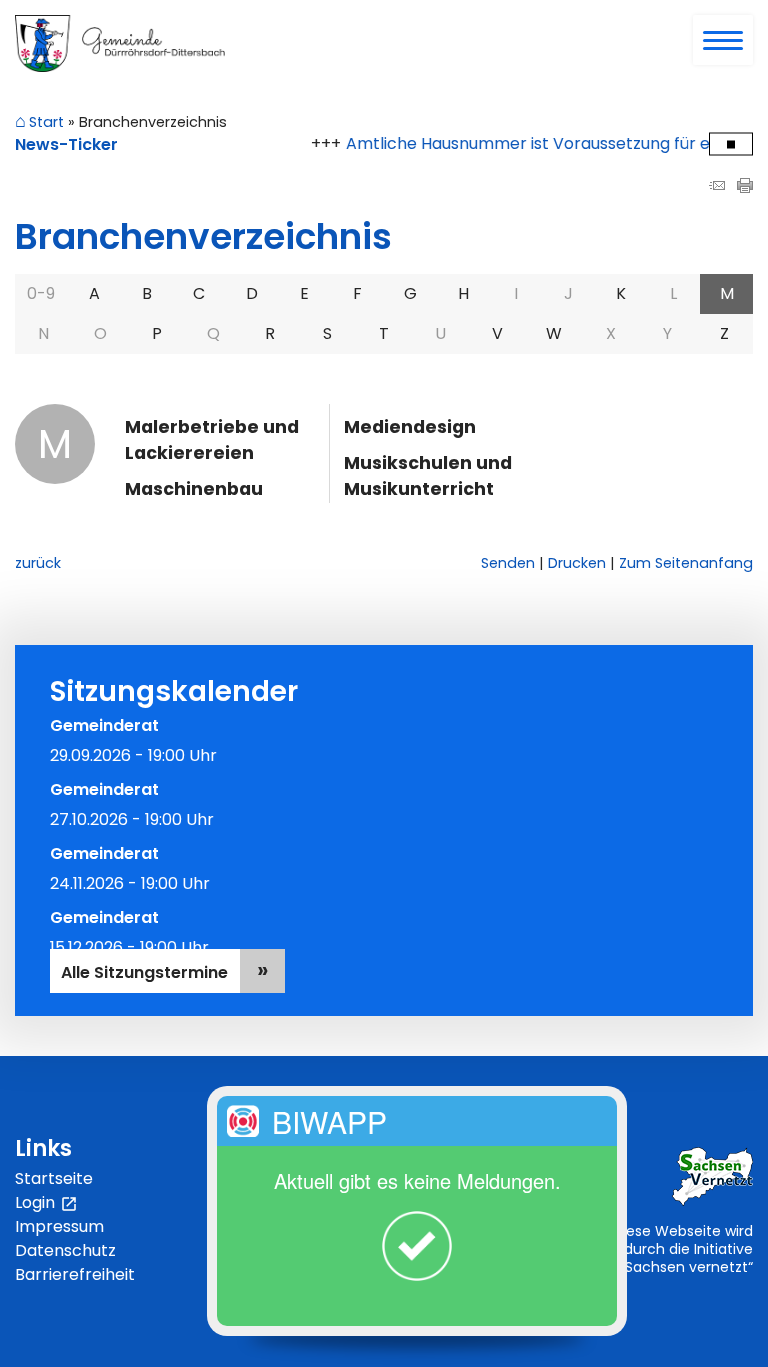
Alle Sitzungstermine (144, 972)
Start (46, 123)
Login (46, 1203)
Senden (508, 563)
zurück (38, 563)
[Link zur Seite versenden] (717, 187)
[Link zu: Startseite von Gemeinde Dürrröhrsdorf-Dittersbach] (120, 43)
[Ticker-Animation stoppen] (731, 144)
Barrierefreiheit (75, 1274)
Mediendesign (410, 427)
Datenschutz (65, 1250)
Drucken (577, 563)
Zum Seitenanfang (686, 563)
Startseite (54, 1178)
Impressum (59, 1226)
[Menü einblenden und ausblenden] (724, 41)
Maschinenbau (194, 489)
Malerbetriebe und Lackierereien (212, 440)
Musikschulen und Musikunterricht (428, 476)
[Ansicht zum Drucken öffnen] (745, 187)
